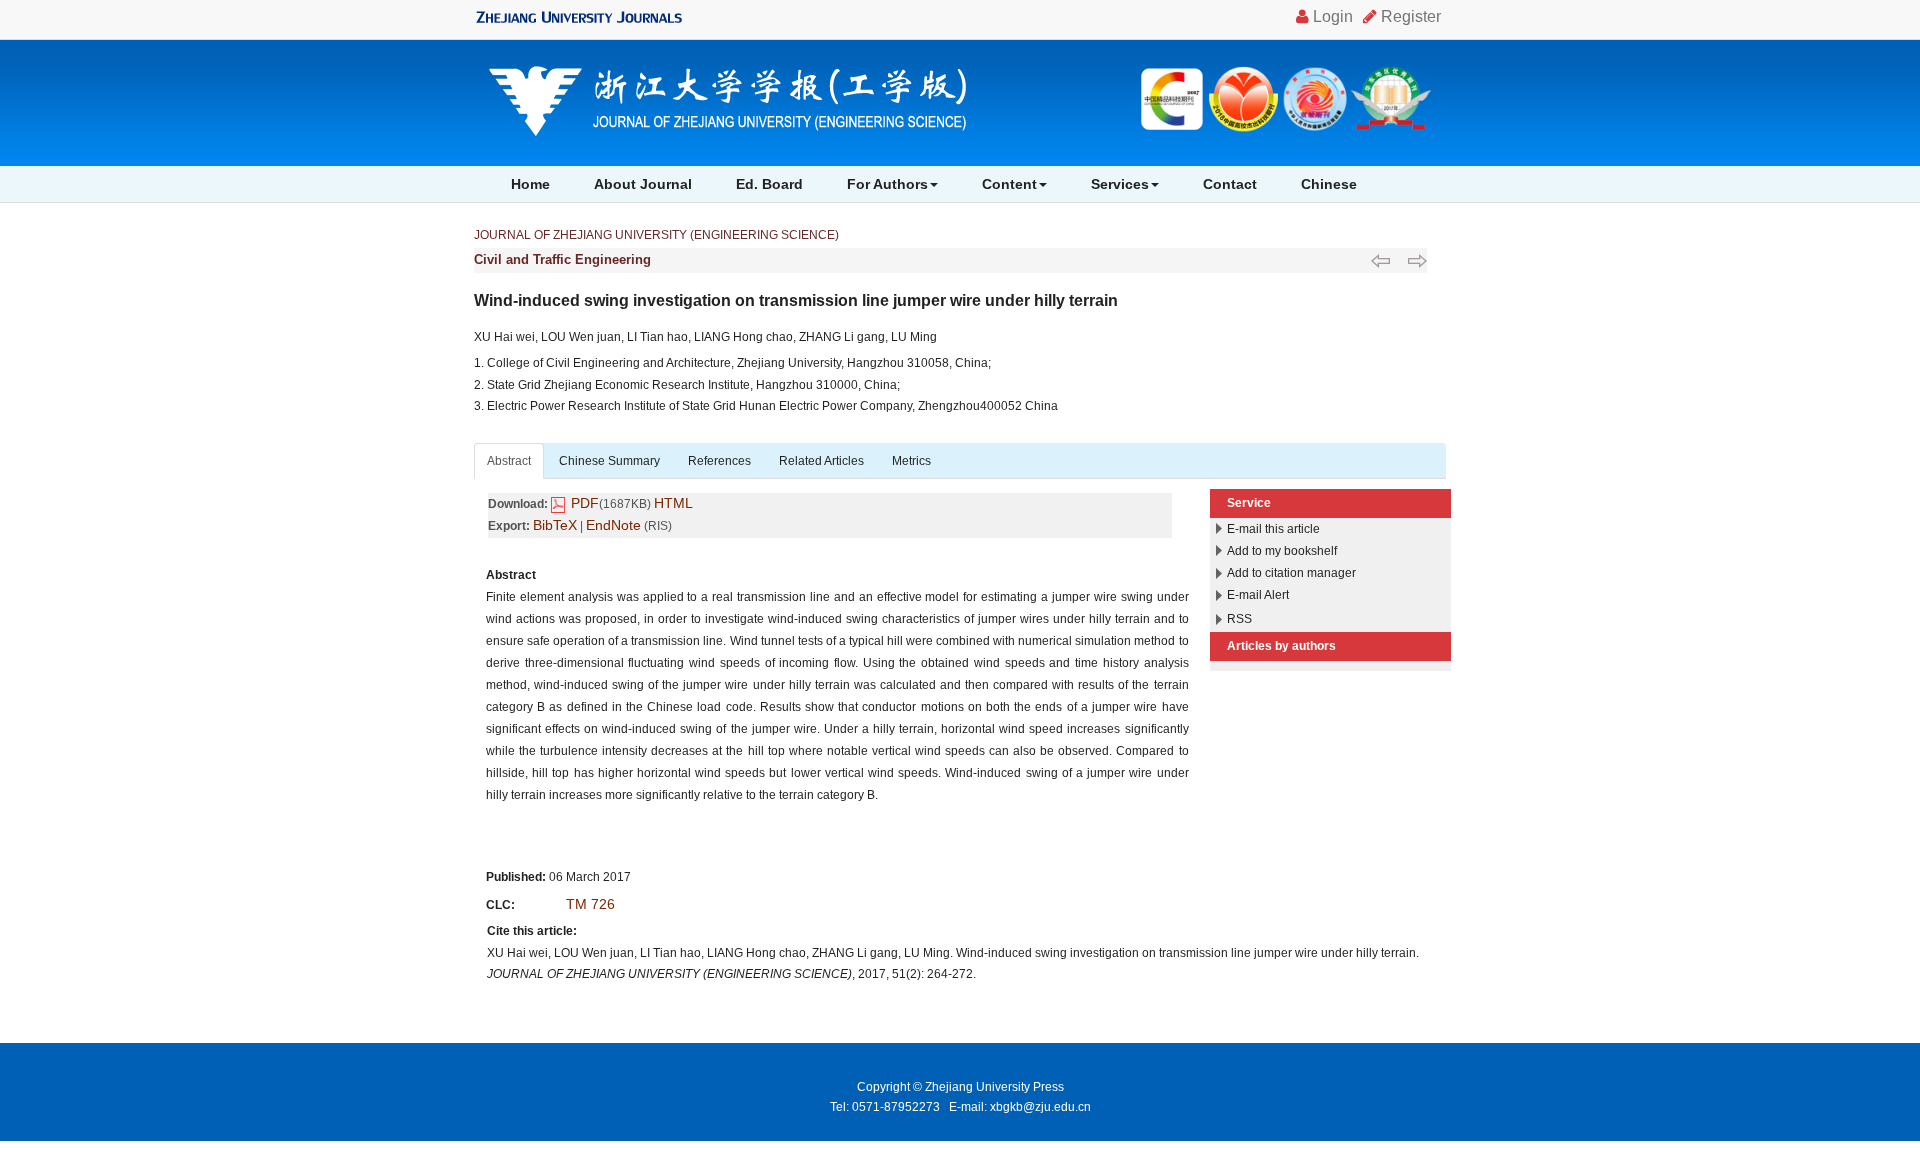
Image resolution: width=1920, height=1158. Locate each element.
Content (1009, 184)
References (719, 461)
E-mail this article (1273, 529)
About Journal (643, 184)
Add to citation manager (1291, 573)
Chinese (1329, 184)
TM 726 (590, 904)
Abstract (509, 461)
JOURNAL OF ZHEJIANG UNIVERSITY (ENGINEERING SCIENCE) (656, 235)
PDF (585, 503)
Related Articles (821, 461)
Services (1120, 184)
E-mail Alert (1258, 595)
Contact (1230, 184)
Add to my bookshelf (1282, 551)
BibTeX (555, 525)
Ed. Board (769, 184)
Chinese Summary (609, 461)
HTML (673, 503)
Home (530, 184)
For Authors (887, 184)
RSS (1239, 619)
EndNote (613, 525)
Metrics (911, 461)
